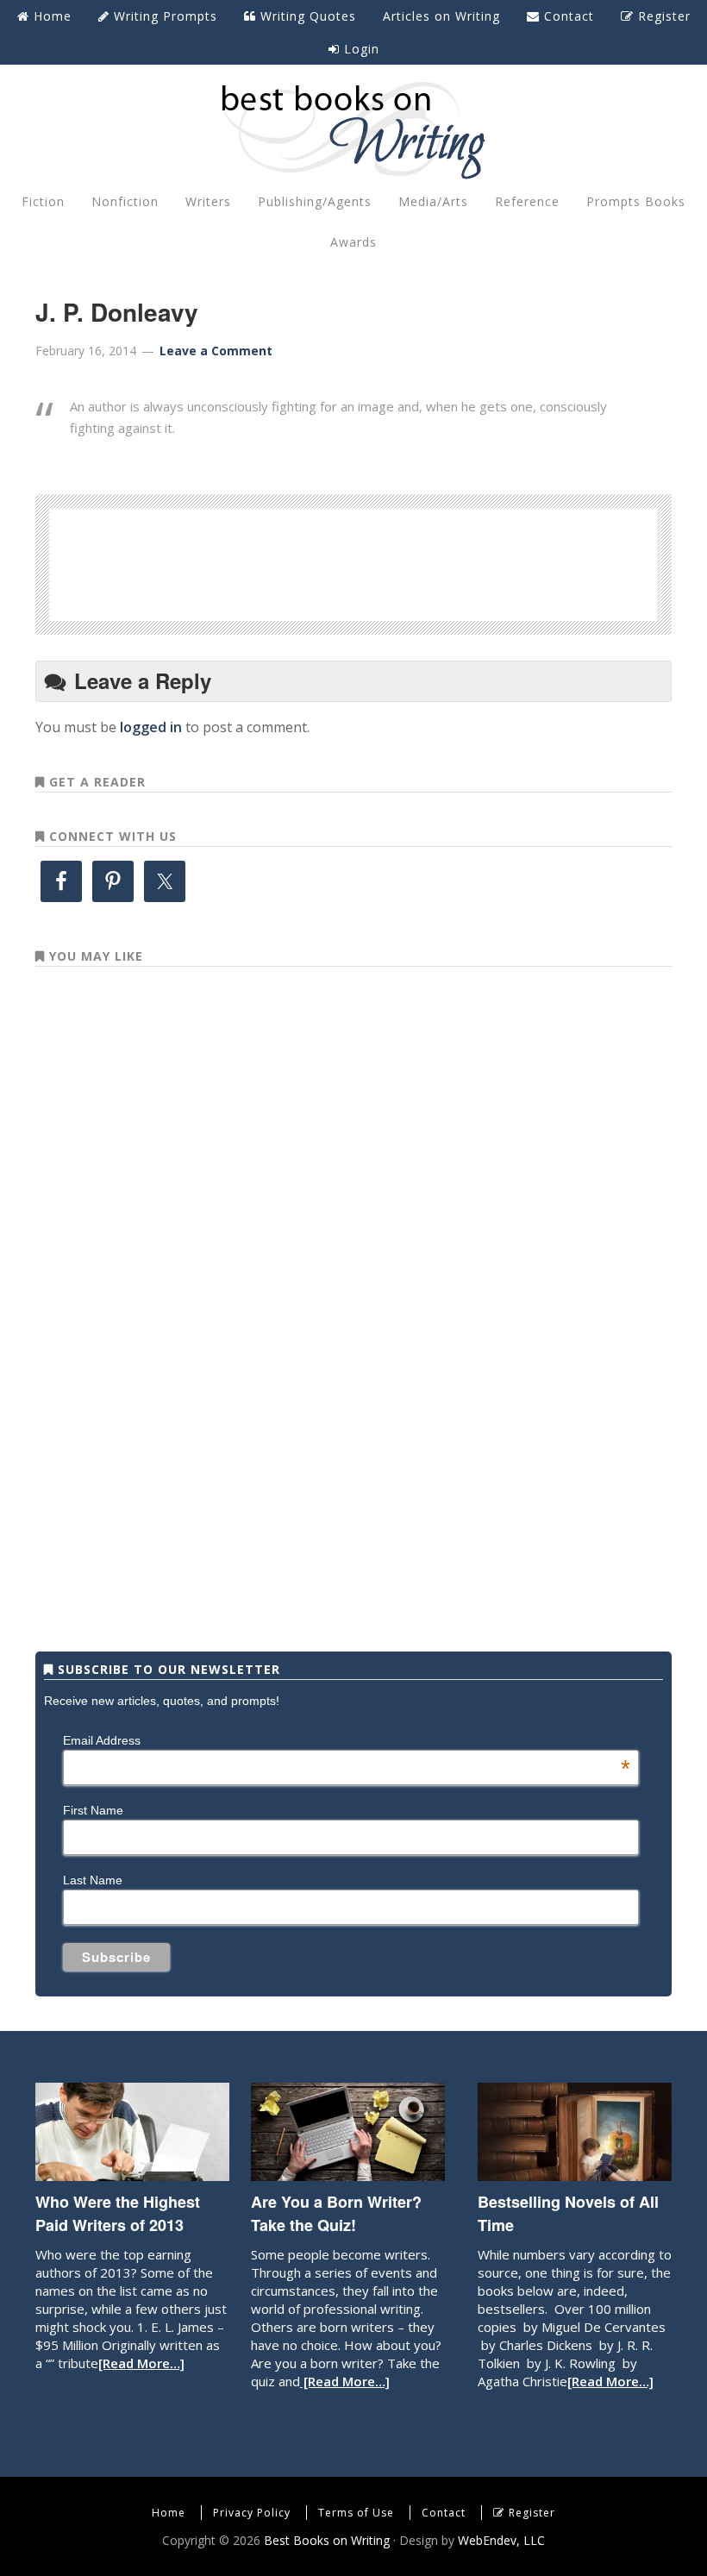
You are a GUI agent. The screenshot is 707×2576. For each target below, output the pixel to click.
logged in (151, 727)
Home (169, 2513)
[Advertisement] (353, 561)
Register (532, 2513)
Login (360, 49)
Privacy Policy (252, 2513)
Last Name (93, 1880)
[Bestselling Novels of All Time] (575, 2172)
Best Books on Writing (353, 129)
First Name (93, 1810)
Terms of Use (356, 2513)
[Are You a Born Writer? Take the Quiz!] (348, 2172)
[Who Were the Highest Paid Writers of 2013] (132, 2172)
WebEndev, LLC (501, 2540)
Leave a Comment (216, 351)
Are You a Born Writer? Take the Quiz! (336, 2213)
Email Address (347, 1740)
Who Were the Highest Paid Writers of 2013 (118, 2213)
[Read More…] (141, 2363)
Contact (444, 2513)
